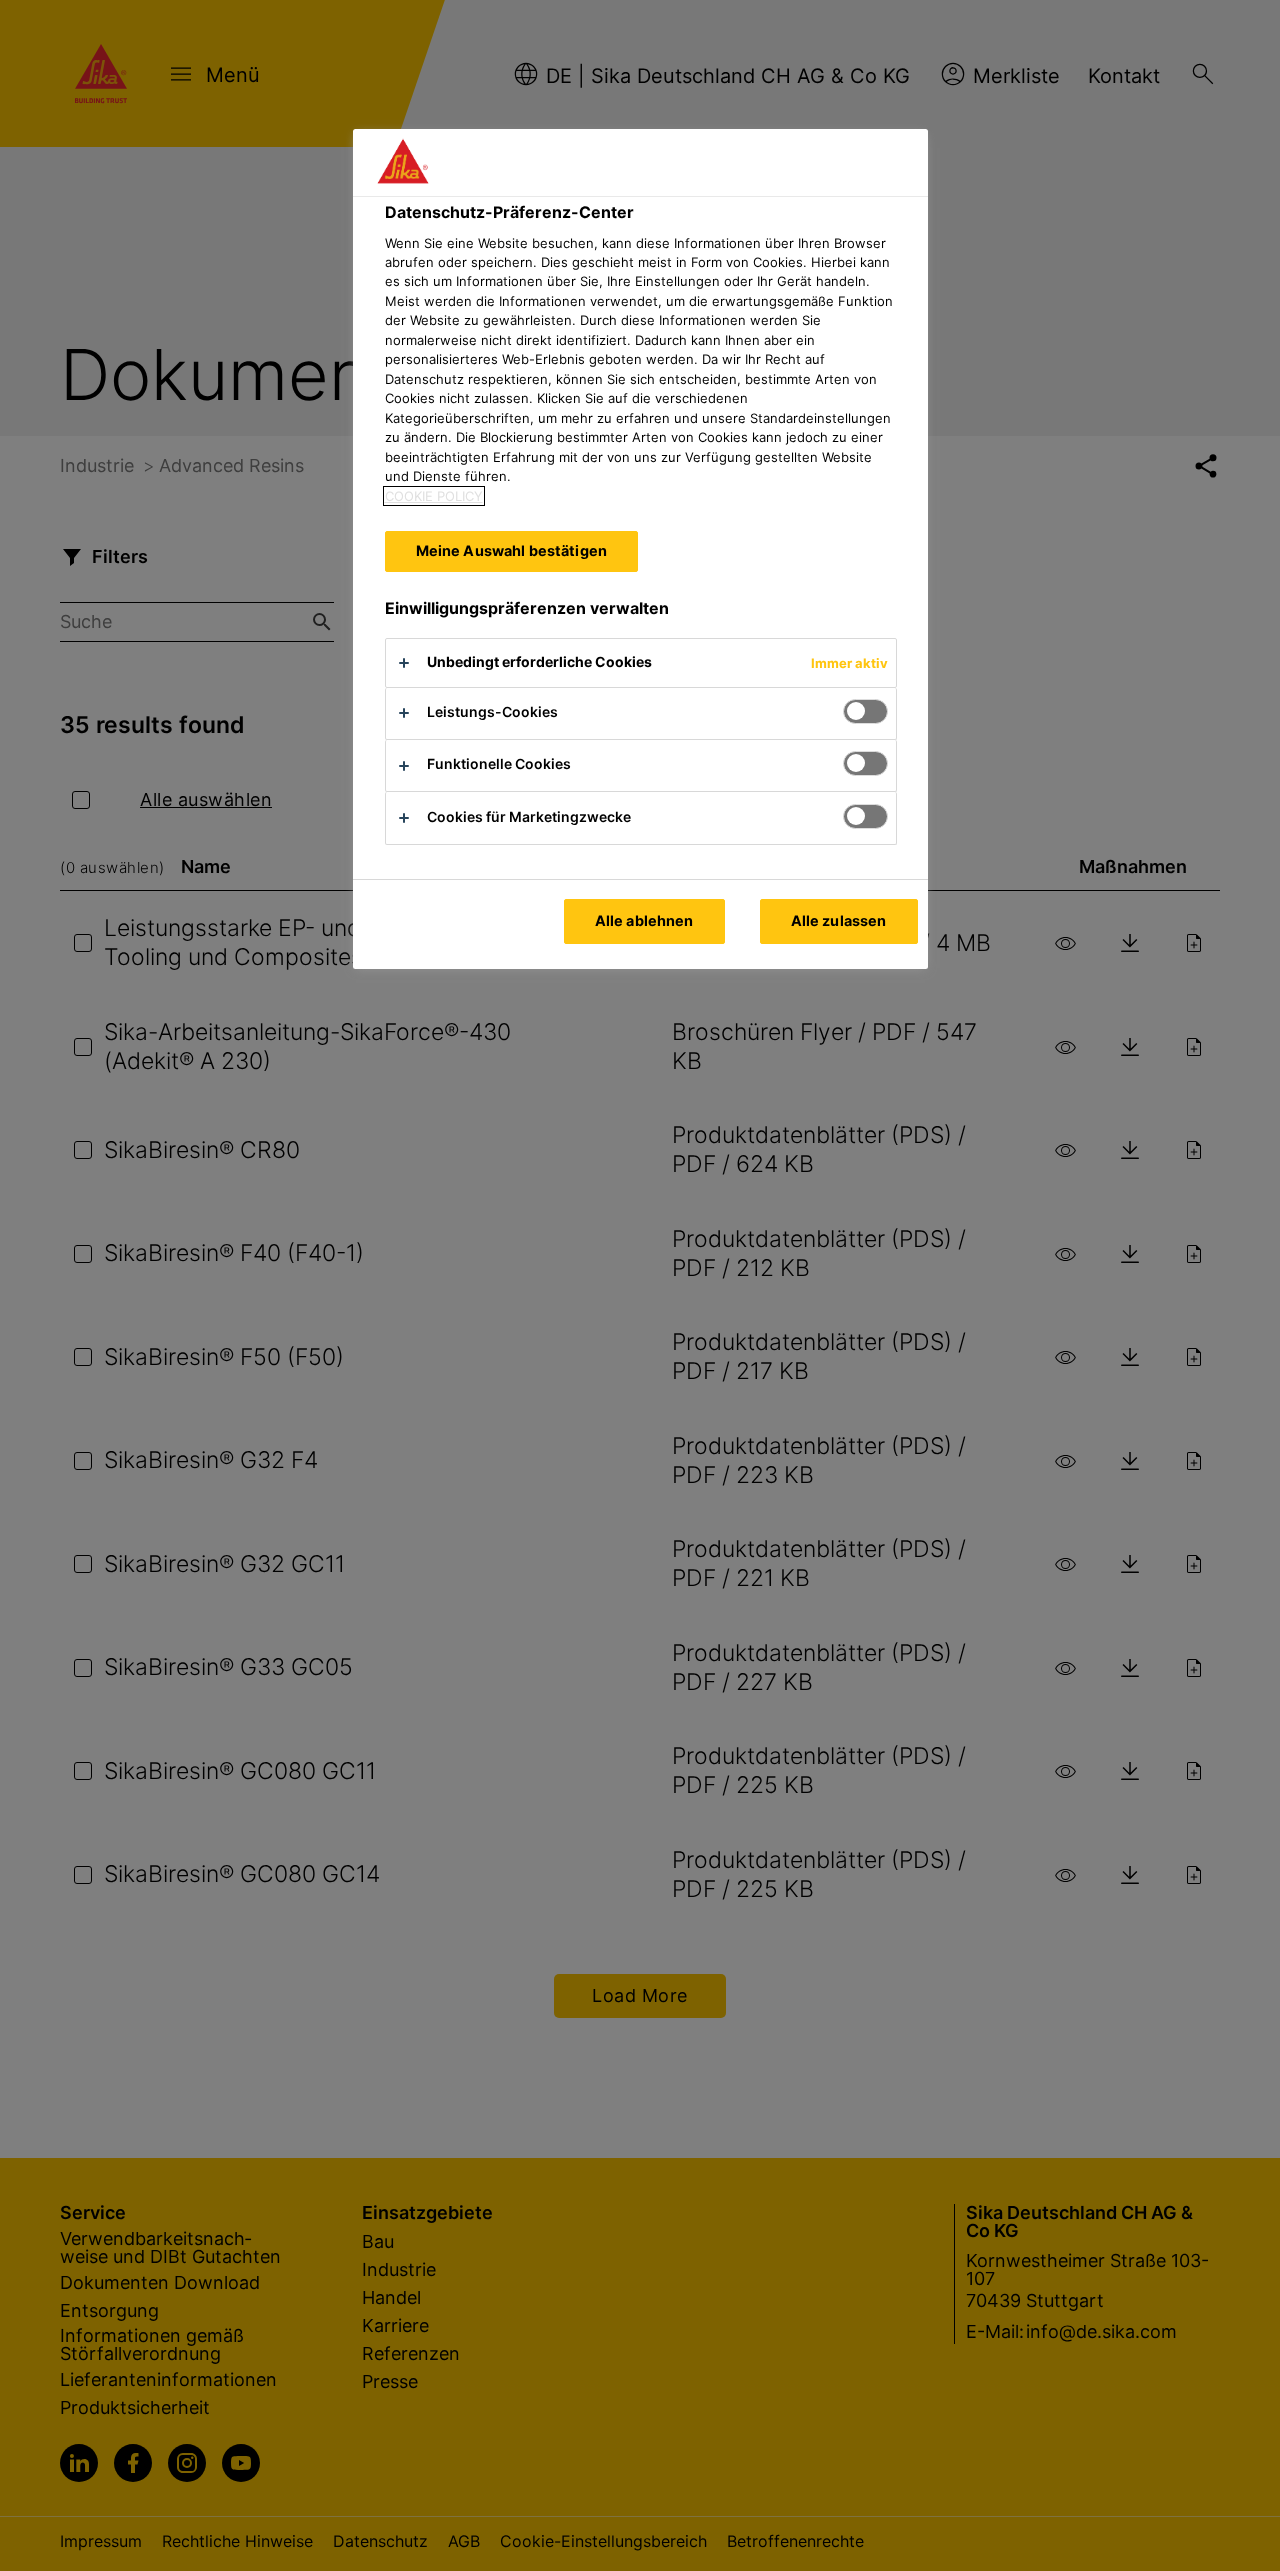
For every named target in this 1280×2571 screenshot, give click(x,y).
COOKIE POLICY (434, 496)
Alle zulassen (839, 920)
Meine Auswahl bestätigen (511, 550)
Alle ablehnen (644, 920)
